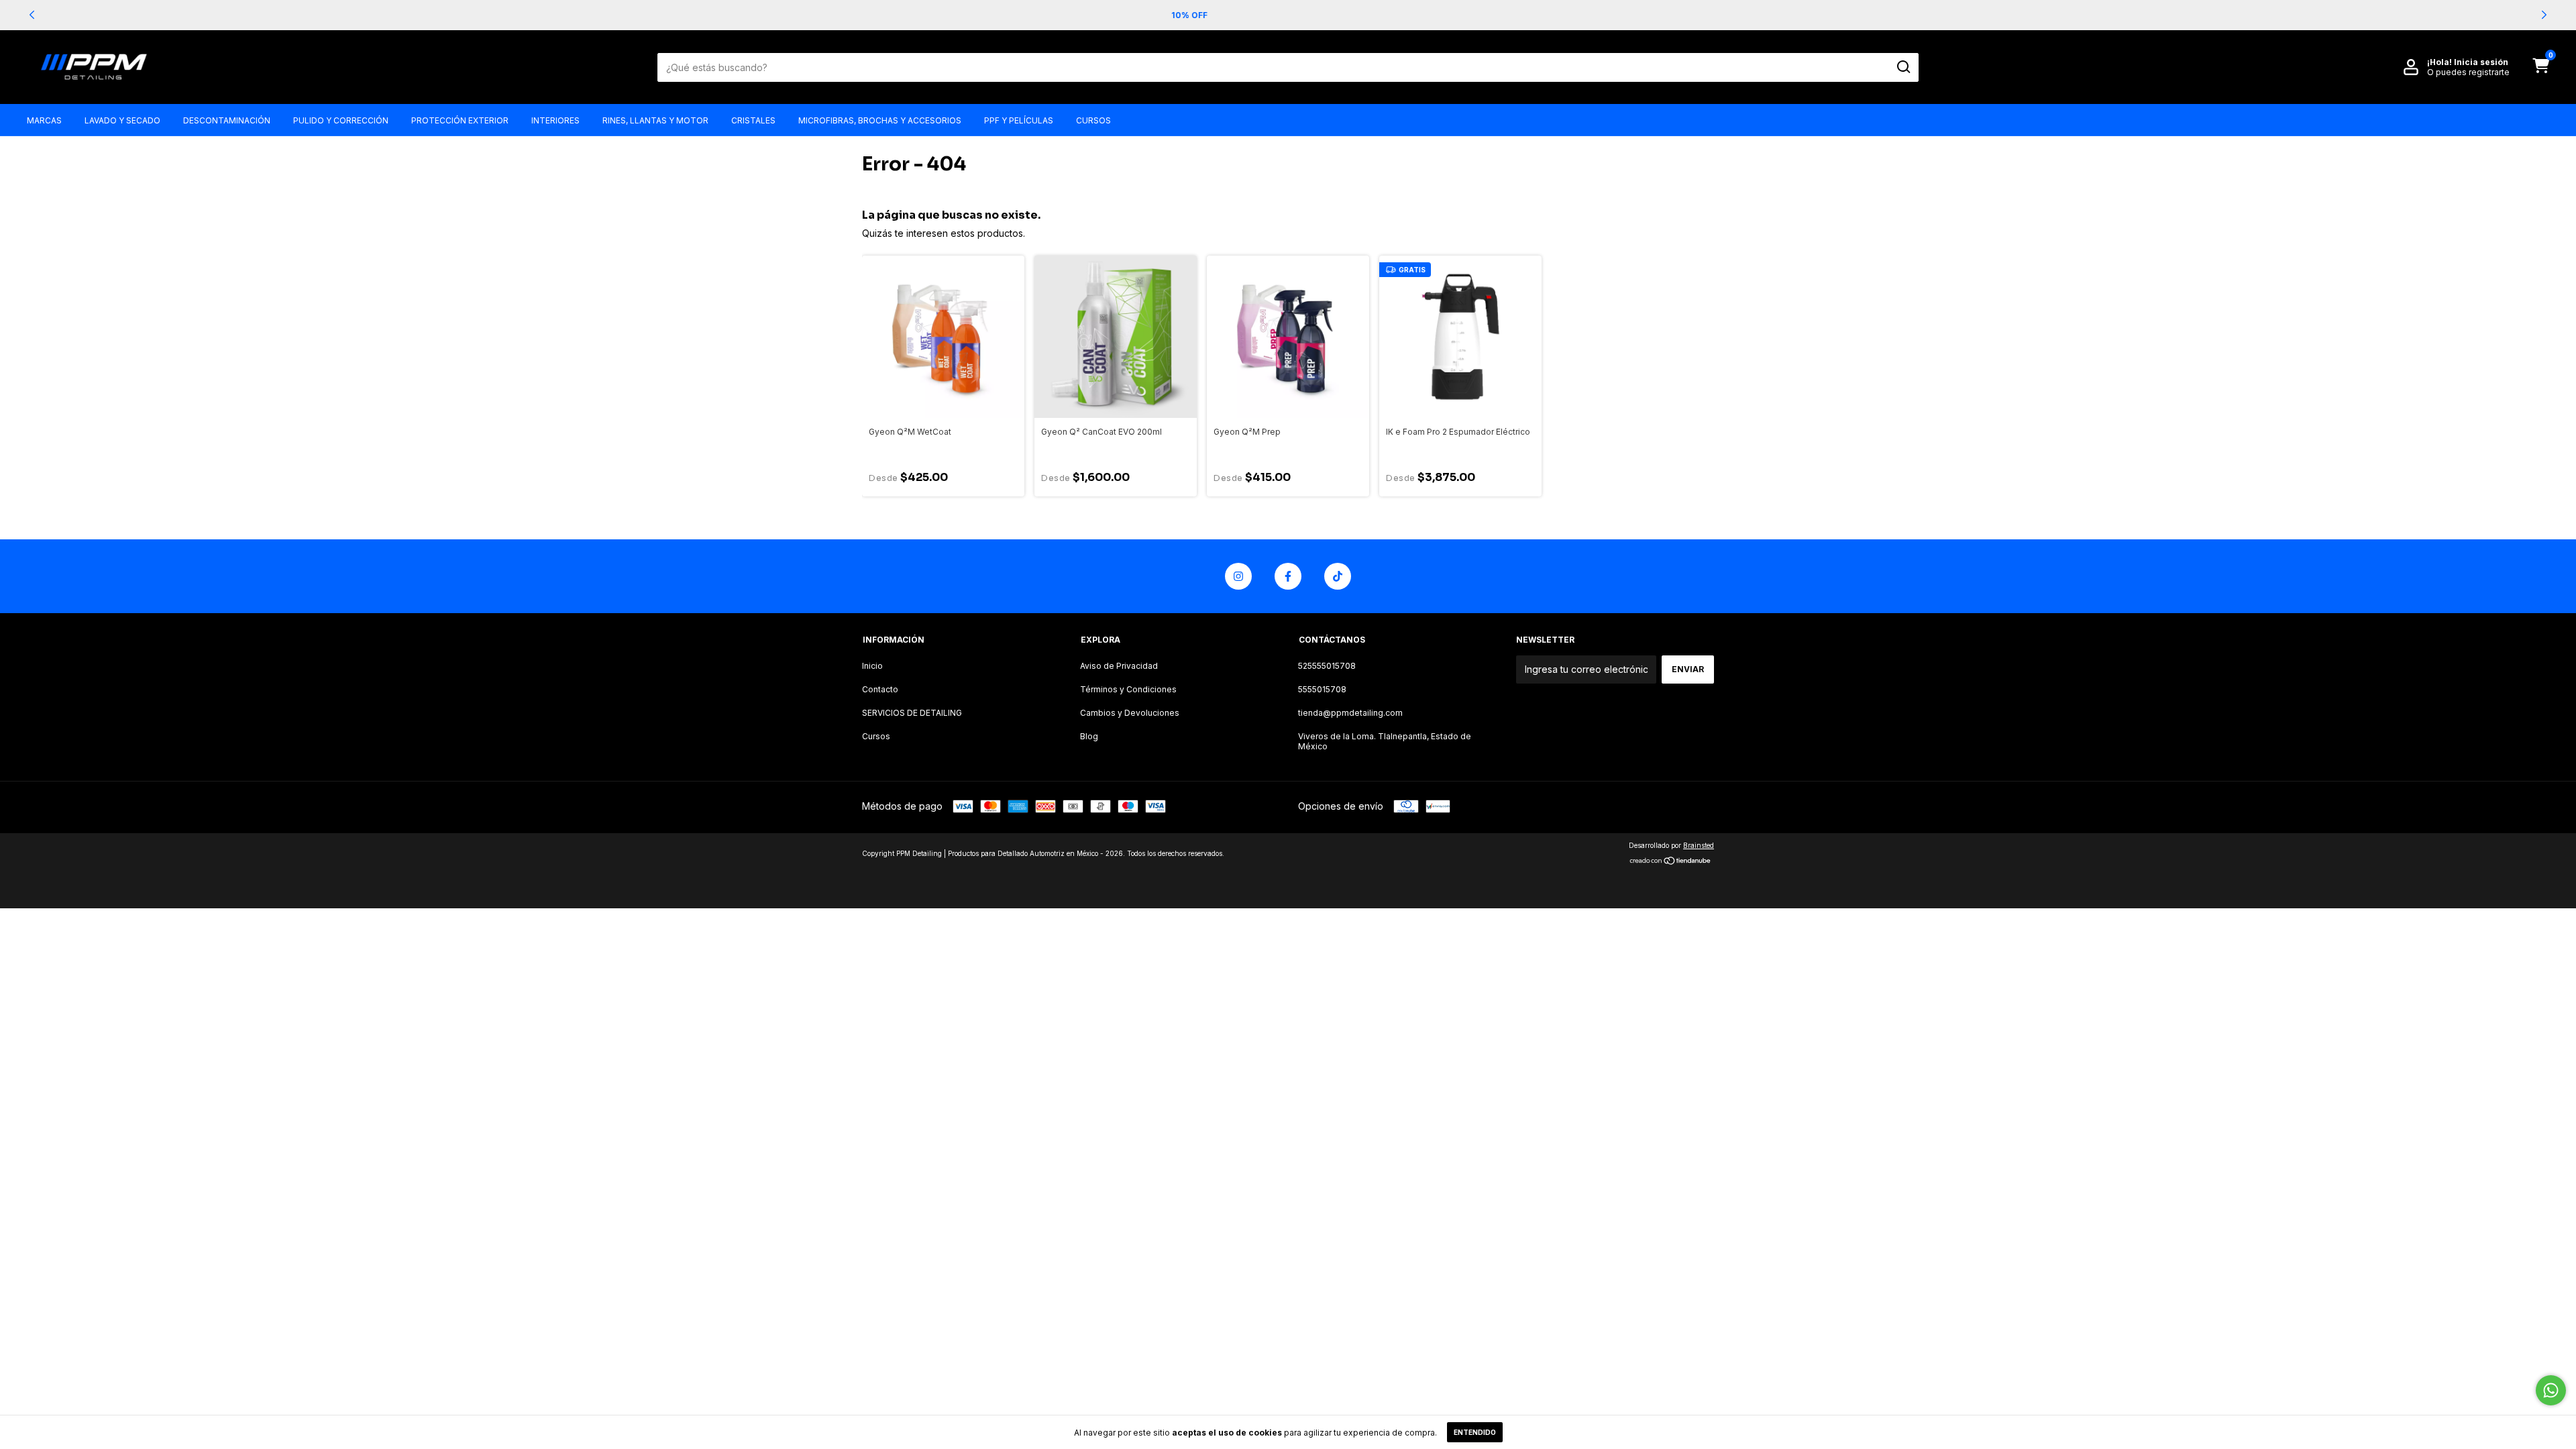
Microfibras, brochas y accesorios (880, 120)
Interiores (555, 120)
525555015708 (1327, 666)
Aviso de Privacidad (1119, 666)
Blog (1089, 736)
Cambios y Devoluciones (1130, 713)
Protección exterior (460, 120)
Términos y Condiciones (1128, 689)
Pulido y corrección (341, 120)
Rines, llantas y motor (655, 120)
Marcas (44, 120)
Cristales (753, 120)
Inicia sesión (2481, 62)
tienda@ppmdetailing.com (1350, 713)
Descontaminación (227, 120)
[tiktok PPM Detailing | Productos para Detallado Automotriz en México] (1338, 576)
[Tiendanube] (1671, 862)
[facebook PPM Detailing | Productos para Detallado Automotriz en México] (1288, 576)
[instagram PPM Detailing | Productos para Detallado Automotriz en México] (1238, 576)
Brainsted (1699, 845)
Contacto (880, 689)
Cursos (1093, 120)
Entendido (1475, 1432)
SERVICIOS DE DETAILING (912, 713)
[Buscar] (1903, 67)
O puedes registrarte (2468, 72)
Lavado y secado (122, 120)
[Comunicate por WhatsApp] (2551, 1390)
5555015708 (1322, 689)
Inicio (872, 666)
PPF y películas (1019, 120)
